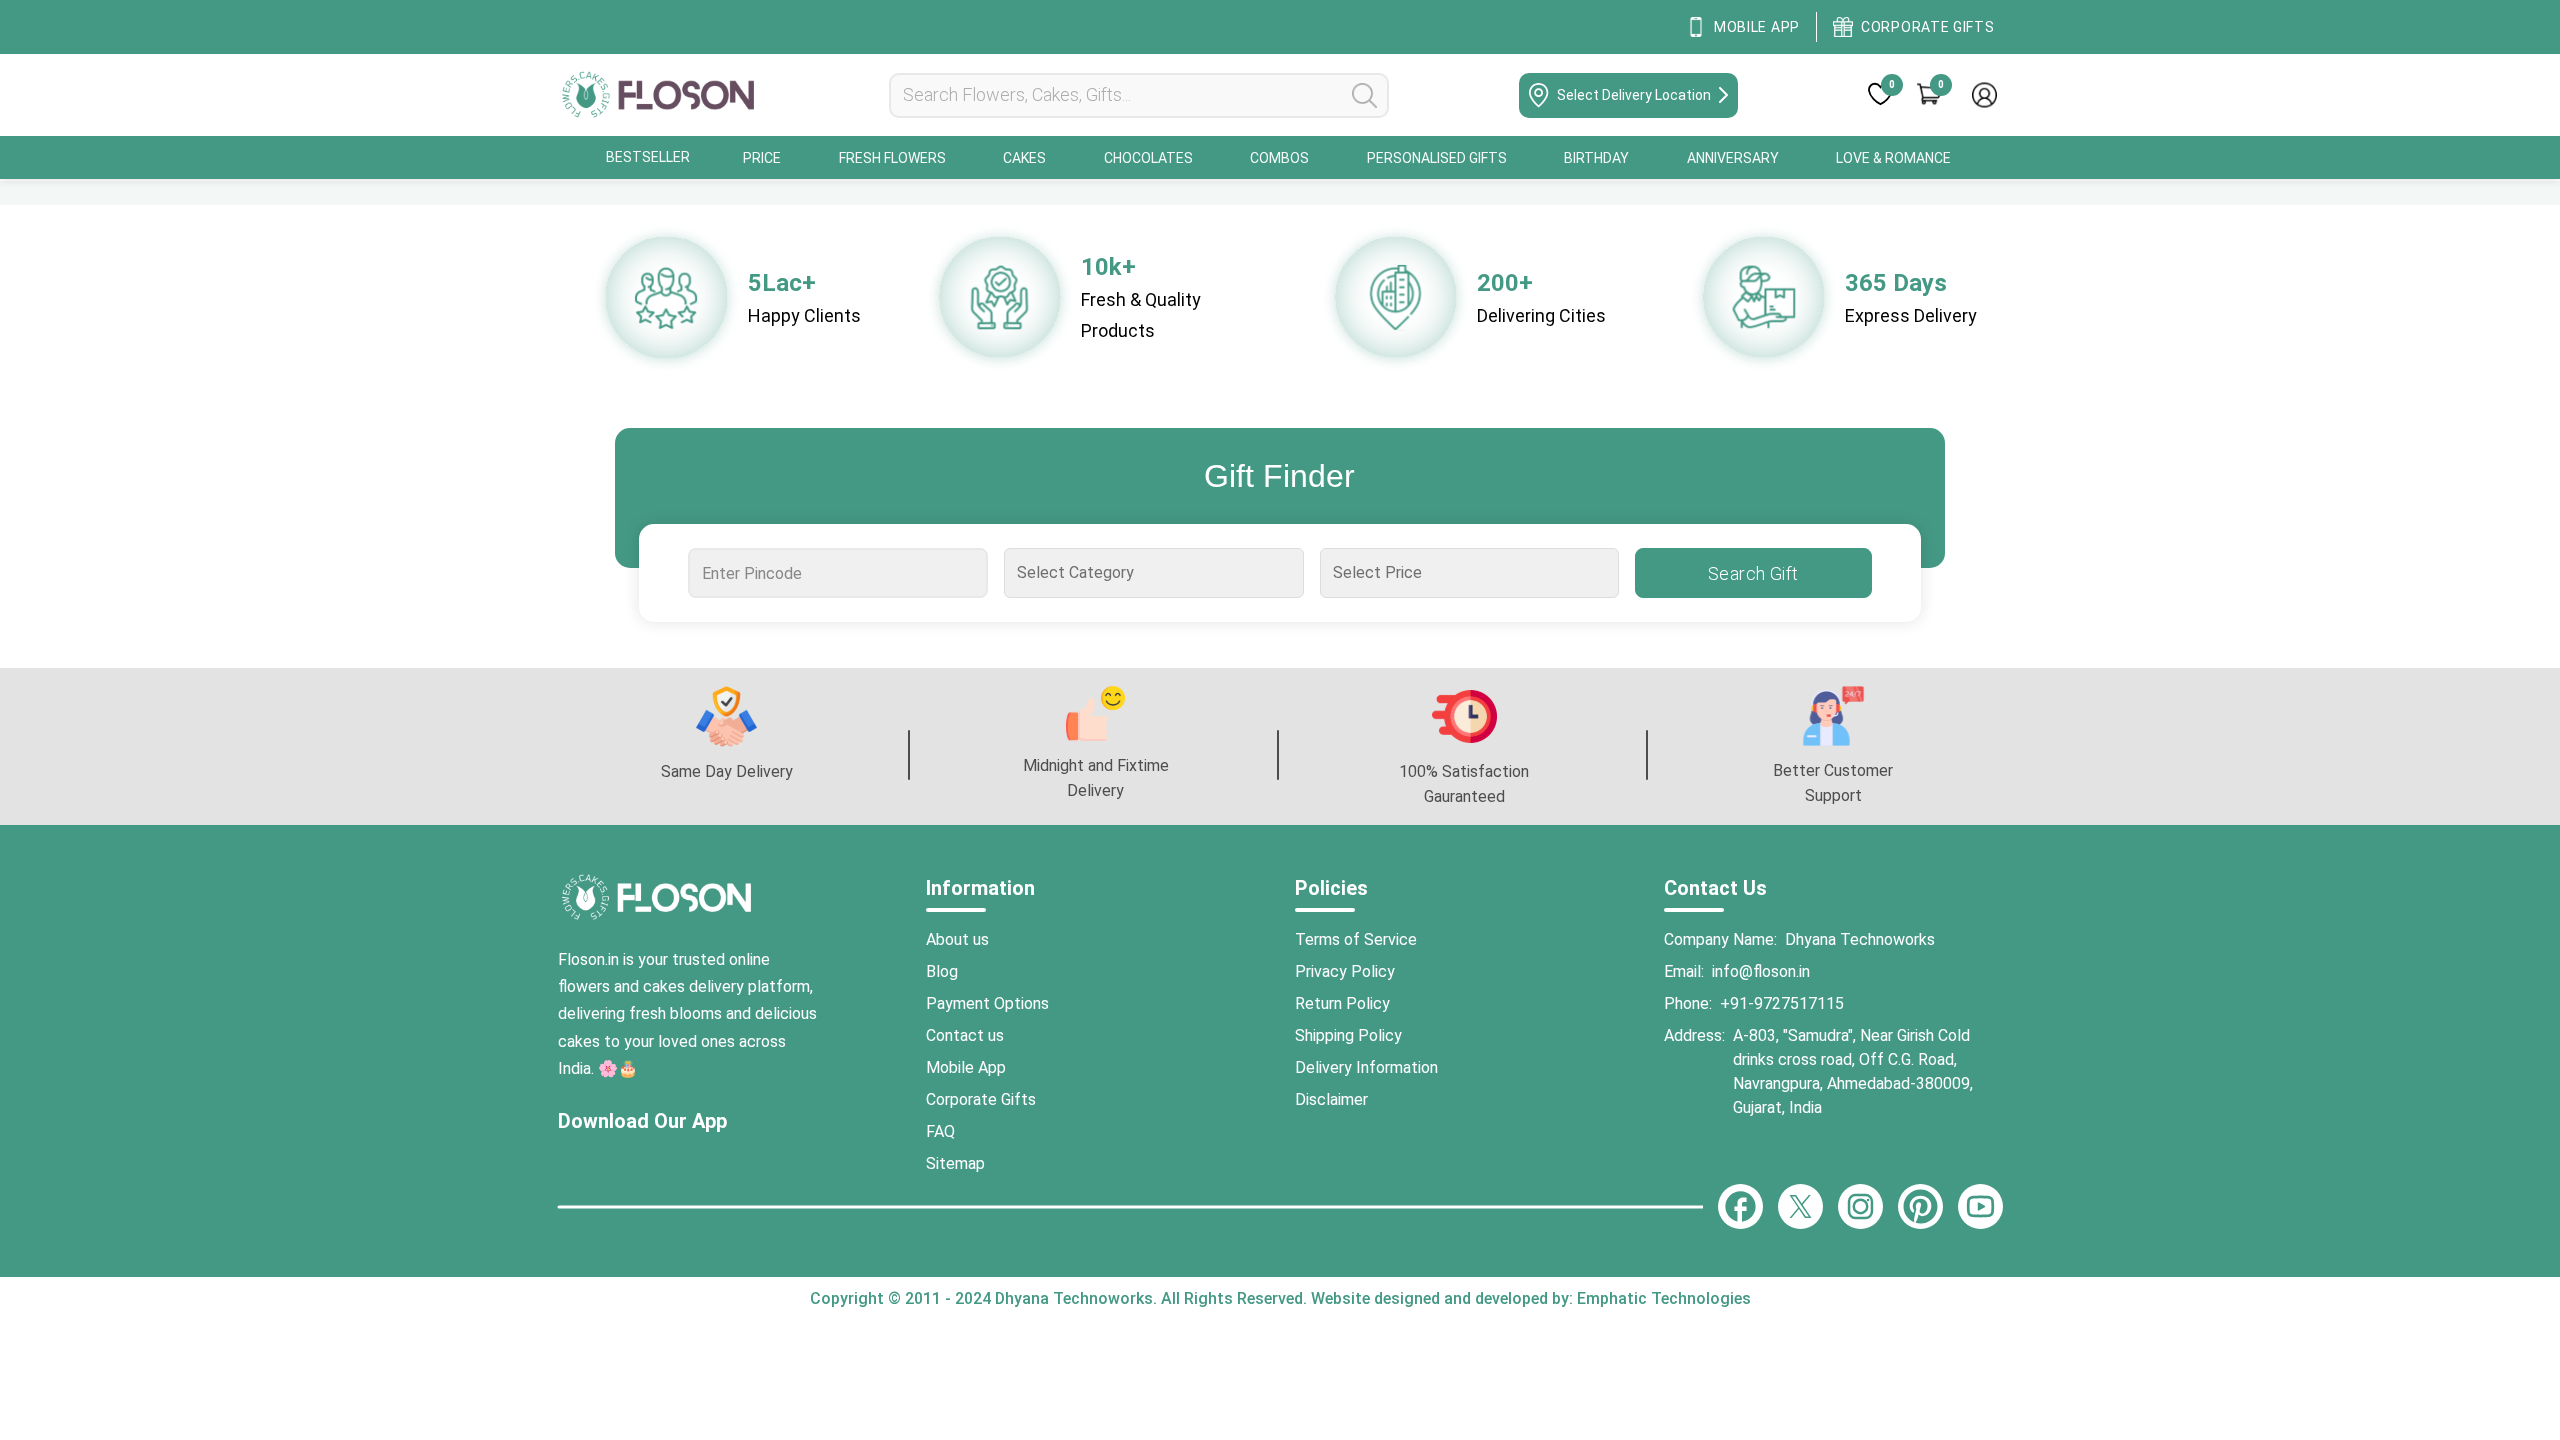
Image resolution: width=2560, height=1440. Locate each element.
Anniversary (1733, 158)
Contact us (965, 1035)
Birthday (1596, 158)
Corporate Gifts (981, 1099)
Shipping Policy (1348, 1035)
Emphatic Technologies (1662, 1298)
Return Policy (1342, 1003)
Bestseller (648, 157)
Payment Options (987, 1003)
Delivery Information (1366, 1067)
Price (762, 158)
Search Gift (1753, 573)
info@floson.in (1761, 971)
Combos (1279, 158)
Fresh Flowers (892, 158)
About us (957, 939)
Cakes (1024, 158)
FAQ (940, 1131)
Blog (942, 971)
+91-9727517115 (1782, 1003)
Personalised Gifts (1437, 158)
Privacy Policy (1345, 971)
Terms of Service (1356, 939)
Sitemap (955, 1163)
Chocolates (1148, 158)
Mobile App (966, 1067)
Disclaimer (1331, 1099)
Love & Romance (1893, 158)
